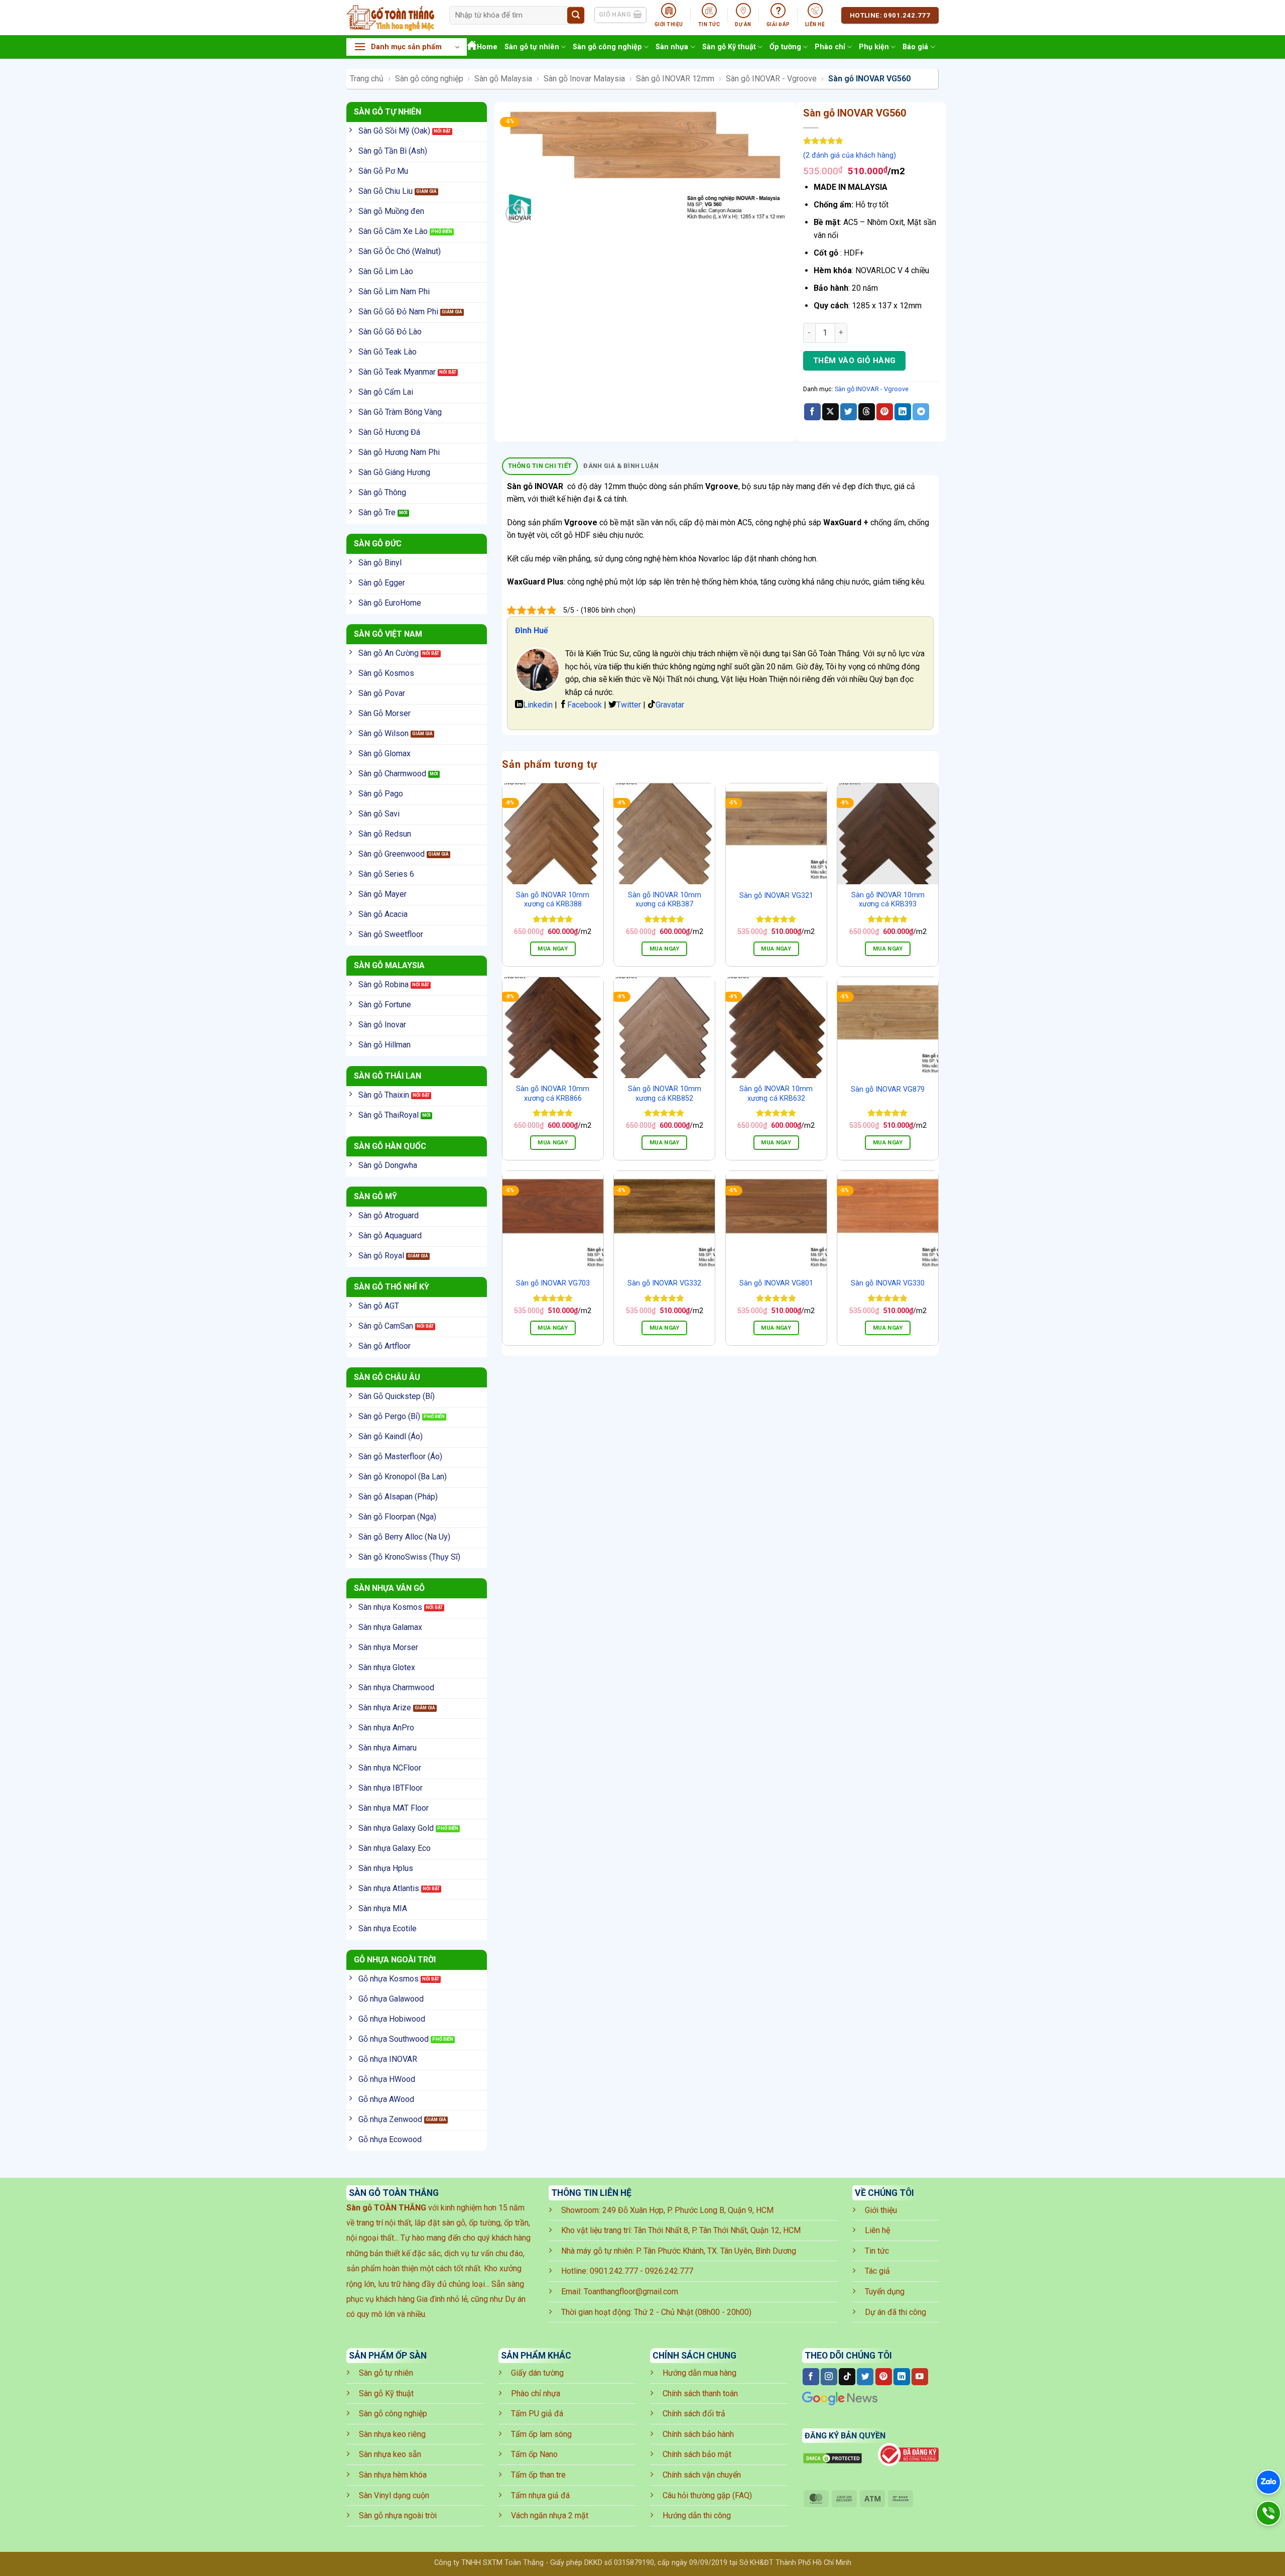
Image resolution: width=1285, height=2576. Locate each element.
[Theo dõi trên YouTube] (920, 2377)
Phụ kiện (874, 47)
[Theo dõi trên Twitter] (865, 2377)
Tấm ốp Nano (534, 2454)
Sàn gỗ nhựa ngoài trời (398, 2515)
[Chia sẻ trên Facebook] (812, 412)
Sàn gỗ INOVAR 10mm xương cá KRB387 (665, 900)
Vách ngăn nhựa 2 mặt (550, 2515)
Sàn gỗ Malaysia (503, 79)
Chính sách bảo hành (698, 2434)
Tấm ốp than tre (538, 2475)
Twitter (629, 705)
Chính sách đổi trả (694, 2414)
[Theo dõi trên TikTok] (847, 2377)
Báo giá (915, 47)
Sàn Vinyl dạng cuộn (394, 2495)
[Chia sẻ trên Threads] (867, 412)
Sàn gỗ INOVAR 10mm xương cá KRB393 (888, 900)
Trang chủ (367, 79)
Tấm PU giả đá (537, 2414)
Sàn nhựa (672, 47)
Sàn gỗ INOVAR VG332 (664, 1283)
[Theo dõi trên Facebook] (811, 2377)
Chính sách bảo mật (697, 2454)
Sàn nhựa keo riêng (392, 2434)
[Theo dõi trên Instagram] (829, 2377)
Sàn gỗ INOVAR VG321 (776, 896)
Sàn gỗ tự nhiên (532, 47)
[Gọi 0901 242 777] (1268, 2513)
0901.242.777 (614, 2271)
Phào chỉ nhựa (536, 2393)
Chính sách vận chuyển (702, 2475)
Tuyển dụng (885, 2292)
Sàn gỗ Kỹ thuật (729, 47)
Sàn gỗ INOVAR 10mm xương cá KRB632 (776, 1094)
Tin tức (877, 2251)
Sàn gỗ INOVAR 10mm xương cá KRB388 (553, 900)
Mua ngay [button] (553, 949)
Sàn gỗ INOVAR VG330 (888, 1283)
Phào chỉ (830, 47)
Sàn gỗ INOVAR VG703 (553, 1283)
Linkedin (538, 705)
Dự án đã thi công (895, 2312)
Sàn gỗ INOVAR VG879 (888, 1089)
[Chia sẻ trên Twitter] (849, 412)
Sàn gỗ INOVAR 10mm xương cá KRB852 (665, 1094)
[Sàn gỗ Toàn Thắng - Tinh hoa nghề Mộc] (390, 18)
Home (487, 47)
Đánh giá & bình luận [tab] (621, 466)
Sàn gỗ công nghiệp (607, 47)
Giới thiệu (881, 2210)
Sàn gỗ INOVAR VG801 (776, 1283)
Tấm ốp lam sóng (541, 2434)
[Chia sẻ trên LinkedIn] (903, 412)
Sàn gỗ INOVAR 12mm (675, 79)
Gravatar (670, 705)
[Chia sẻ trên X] (830, 412)
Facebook (585, 705)
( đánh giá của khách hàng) (850, 155)
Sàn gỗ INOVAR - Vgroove (771, 79)
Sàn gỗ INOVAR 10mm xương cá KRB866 (553, 1094)
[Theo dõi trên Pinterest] (884, 2377)
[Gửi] (576, 16)
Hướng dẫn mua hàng (699, 2373)
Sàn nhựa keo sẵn (390, 2454)
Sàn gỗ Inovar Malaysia (584, 79)
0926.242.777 (669, 2271)
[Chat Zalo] (1268, 2482)
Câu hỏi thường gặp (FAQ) (707, 2495)
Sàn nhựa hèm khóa (393, 2475)
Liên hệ (877, 2230)
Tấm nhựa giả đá (540, 2495)
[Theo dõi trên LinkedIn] (902, 2377)
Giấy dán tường (537, 2373)
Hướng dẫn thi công (697, 2515)
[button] (407, 47)
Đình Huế (532, 630)
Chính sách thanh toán (700, 2393)
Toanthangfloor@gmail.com (631, 2292)
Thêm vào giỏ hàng (855, 361)
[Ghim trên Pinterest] (885, 412)
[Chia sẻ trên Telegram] (921, 412)
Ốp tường (785, 47)
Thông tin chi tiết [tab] (540, 466)
